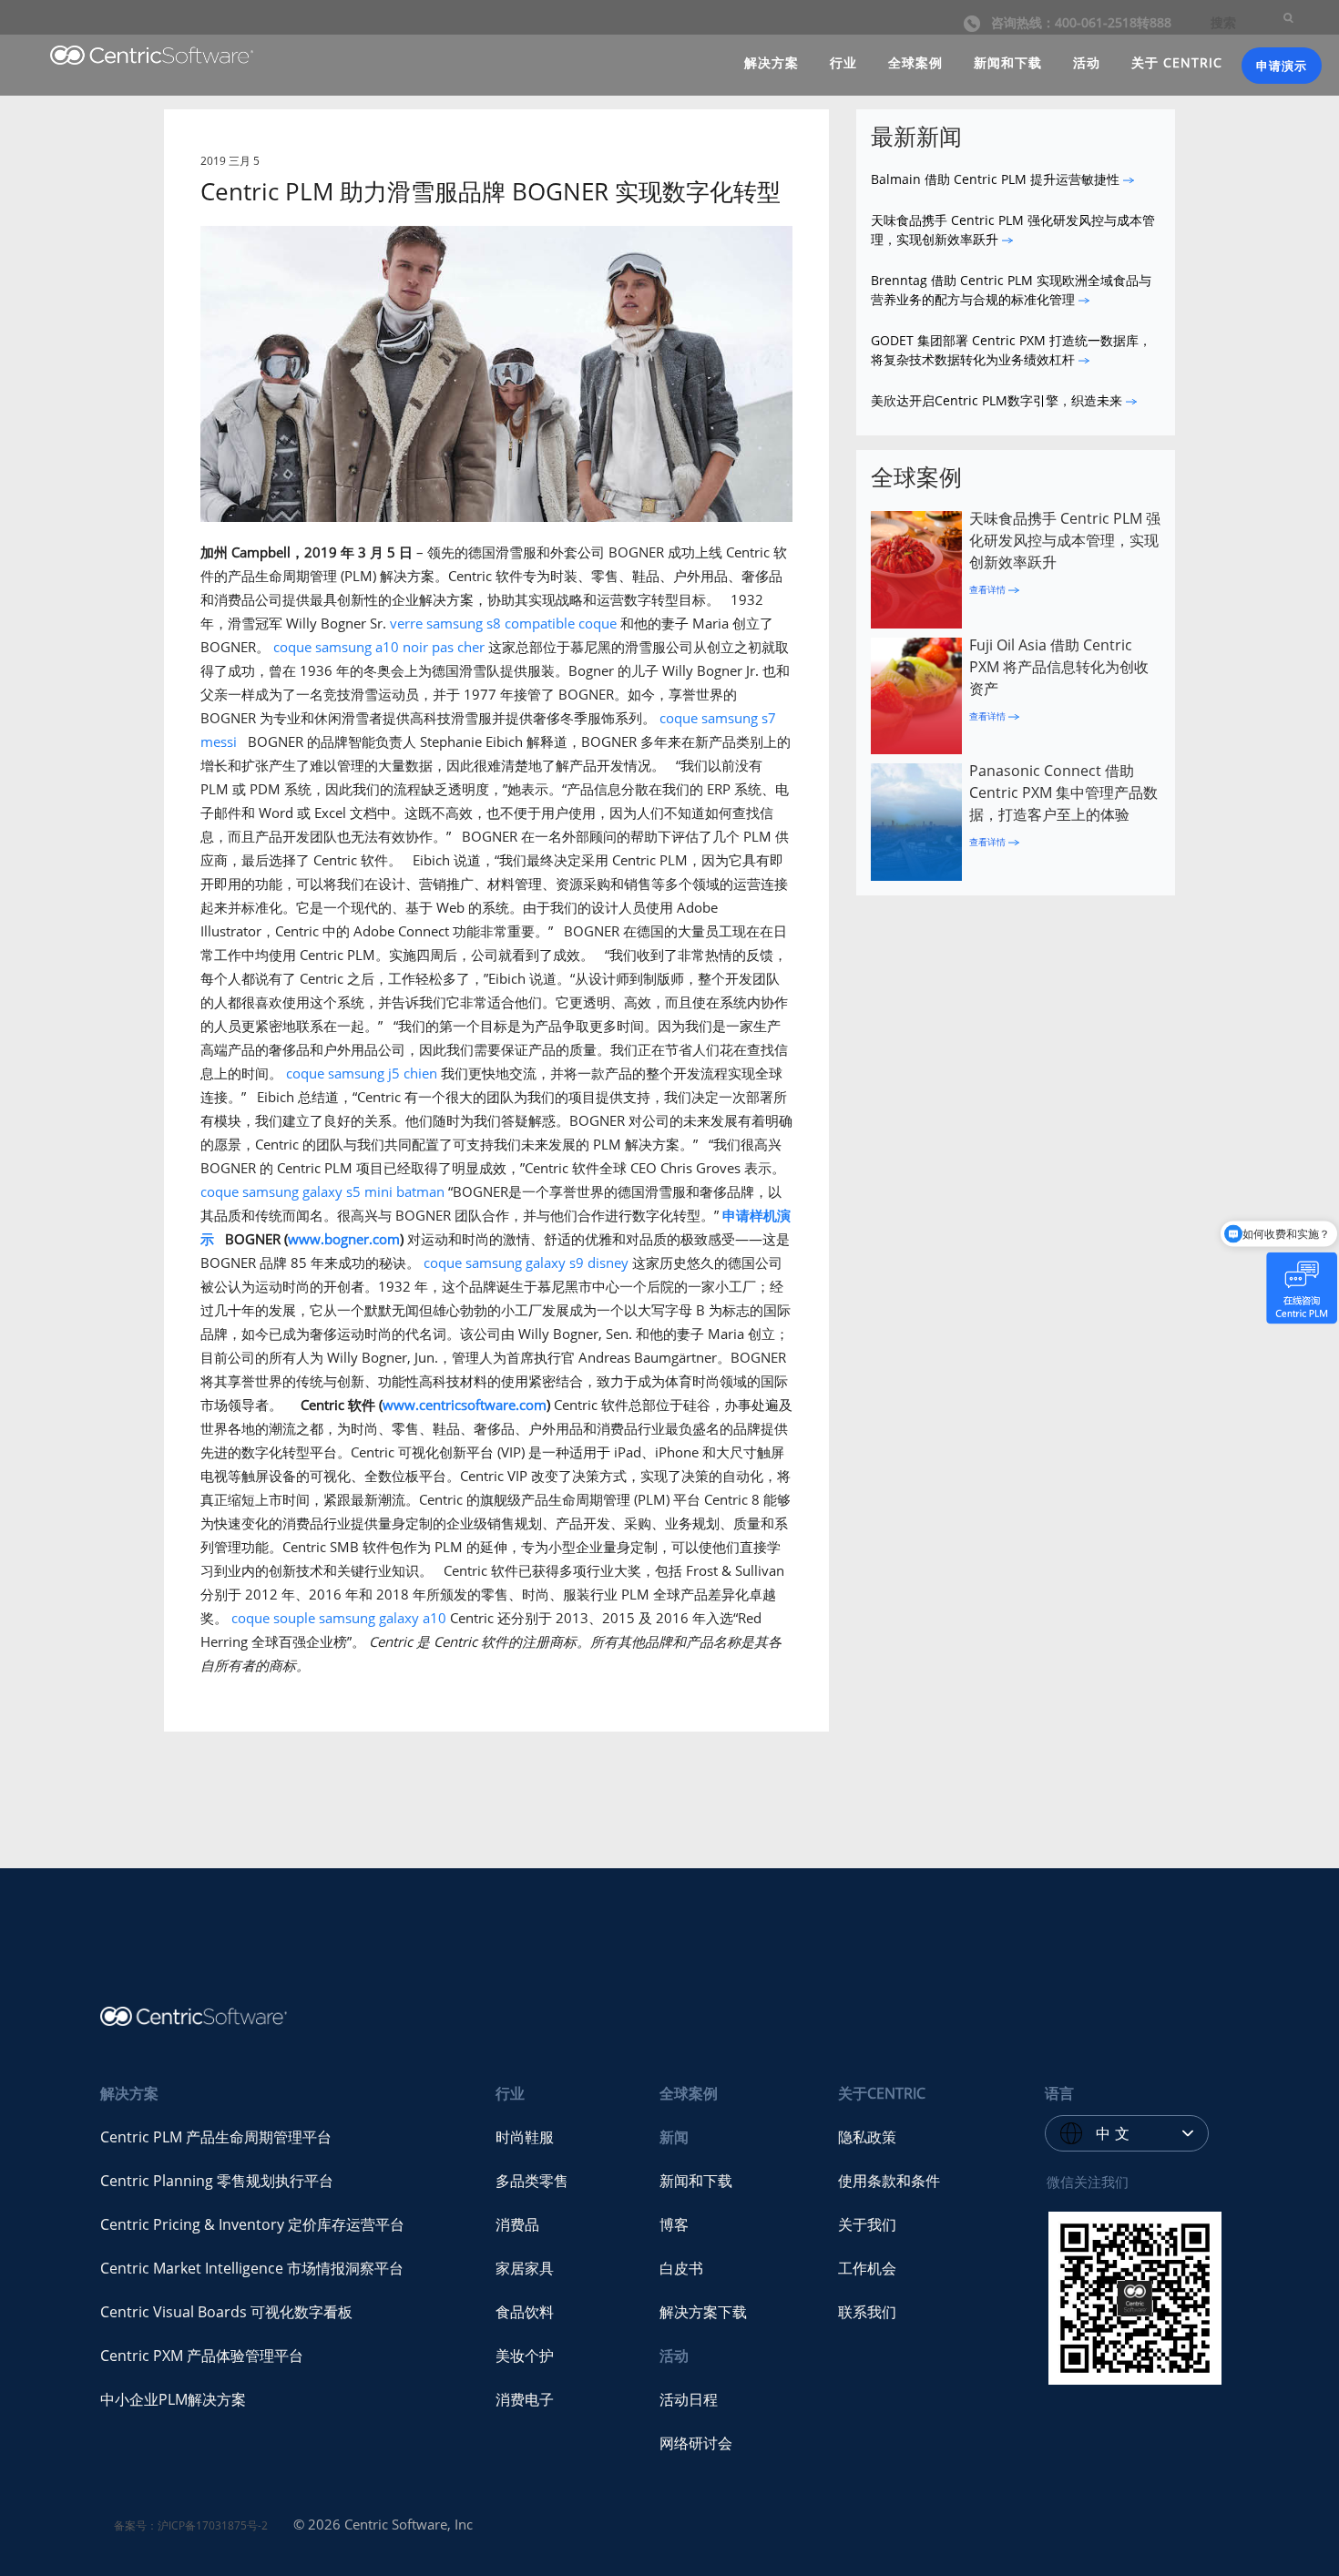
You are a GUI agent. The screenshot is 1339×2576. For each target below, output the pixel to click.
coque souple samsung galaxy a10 (339, 1618)
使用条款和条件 (889, 2181)
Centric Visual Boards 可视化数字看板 (226, 2312)
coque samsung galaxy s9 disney (526, 1262)
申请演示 (1282, 66)
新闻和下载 (1008, 62)
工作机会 (867, 2268)
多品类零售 (532, 2181)
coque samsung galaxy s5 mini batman (322, 1191)
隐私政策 (867, 2137)
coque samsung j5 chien (362, 1073)
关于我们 (867, 2224)
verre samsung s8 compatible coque (503, 623)
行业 (843, 62)
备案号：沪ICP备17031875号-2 (191, 2525)
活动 (1087, 62)
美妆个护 (525, 2356)
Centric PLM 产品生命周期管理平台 (216, 2137)
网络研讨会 (696, 2443)
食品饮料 (525, 2312)
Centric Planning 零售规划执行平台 (217, 2181)
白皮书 (681, 2268)
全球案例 (915, 62)
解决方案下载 (703, 2312)
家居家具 (525, 2268)
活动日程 (689, 2399)
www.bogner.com (344, 1239)
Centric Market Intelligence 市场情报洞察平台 (252, 2268)
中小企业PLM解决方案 (173, 2399)
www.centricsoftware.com (465, 1405)
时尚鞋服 (525, 2137)
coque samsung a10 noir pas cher (379, 647)
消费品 (517, 2224)
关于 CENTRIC (1177, 62)
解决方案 (772, 62)
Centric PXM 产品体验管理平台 (202, 2356)
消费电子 (525, 2399)
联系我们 (867, 2312)
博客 (674, 2224)
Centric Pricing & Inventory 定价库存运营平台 (252, 2224)
